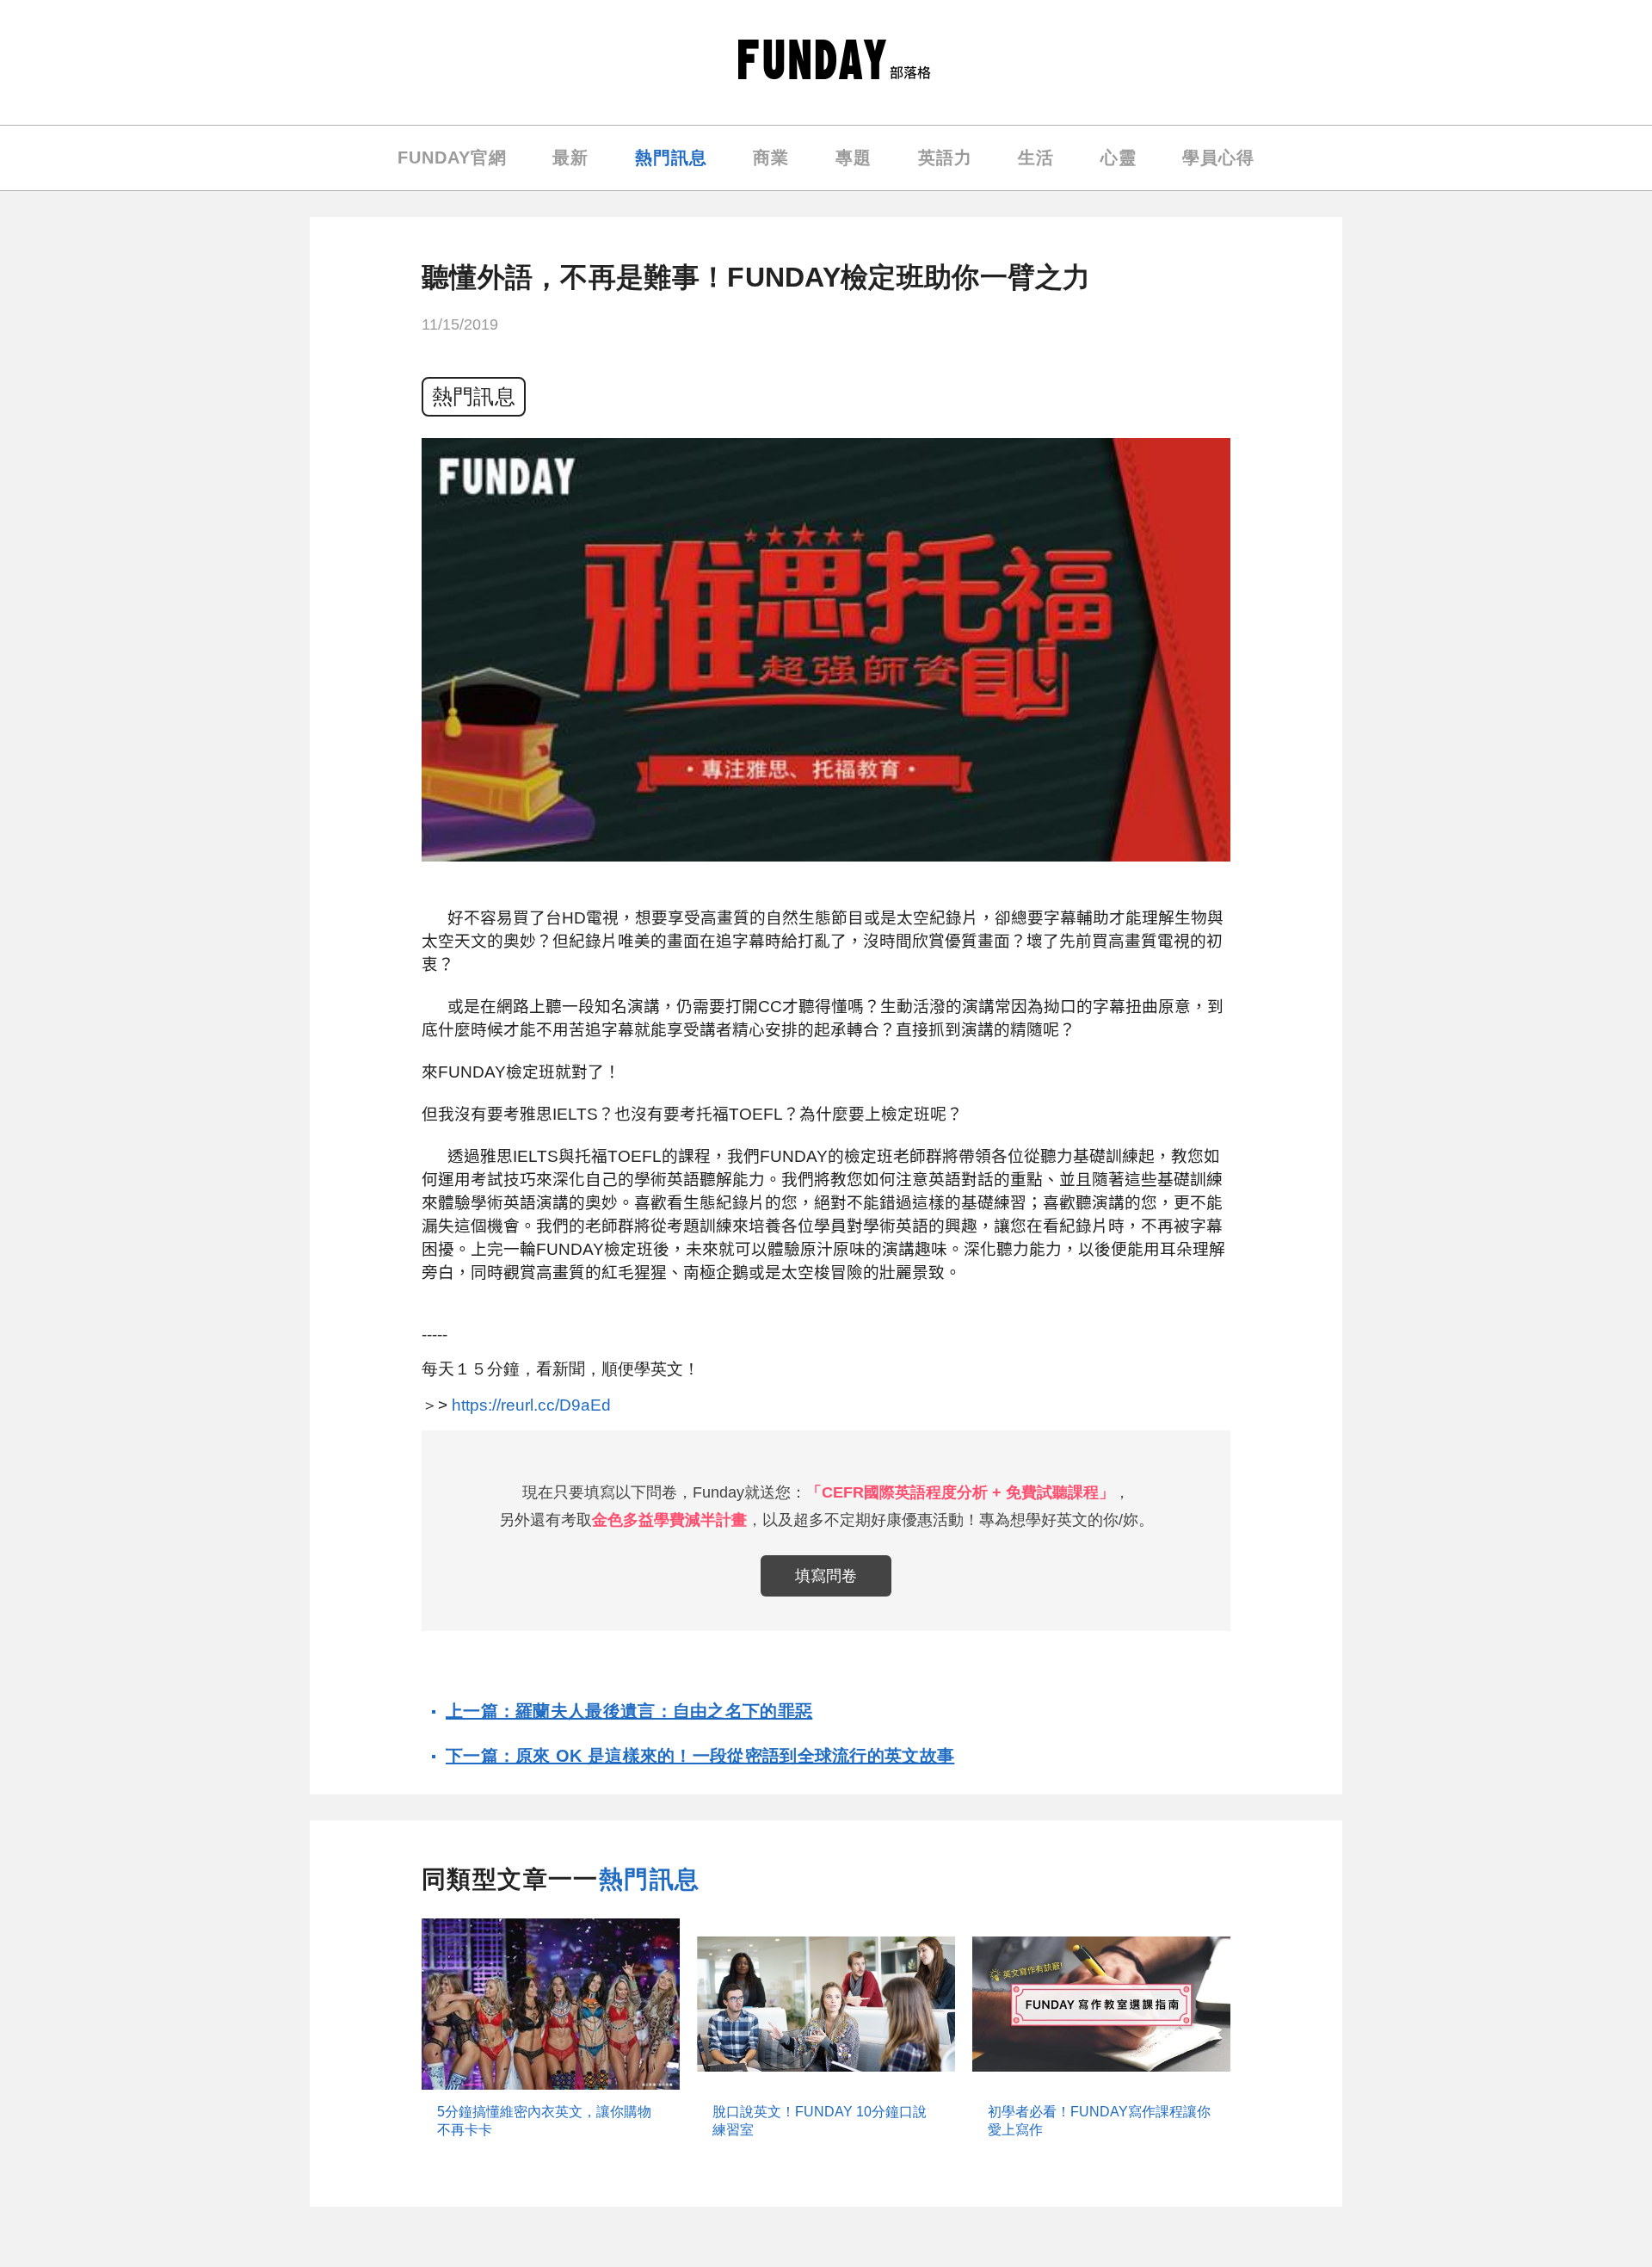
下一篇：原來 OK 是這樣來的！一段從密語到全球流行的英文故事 (700, 1756)
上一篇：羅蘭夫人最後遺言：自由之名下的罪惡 (629, 1711)
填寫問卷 (826, 1576)
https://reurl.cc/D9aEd (531, 1405)
